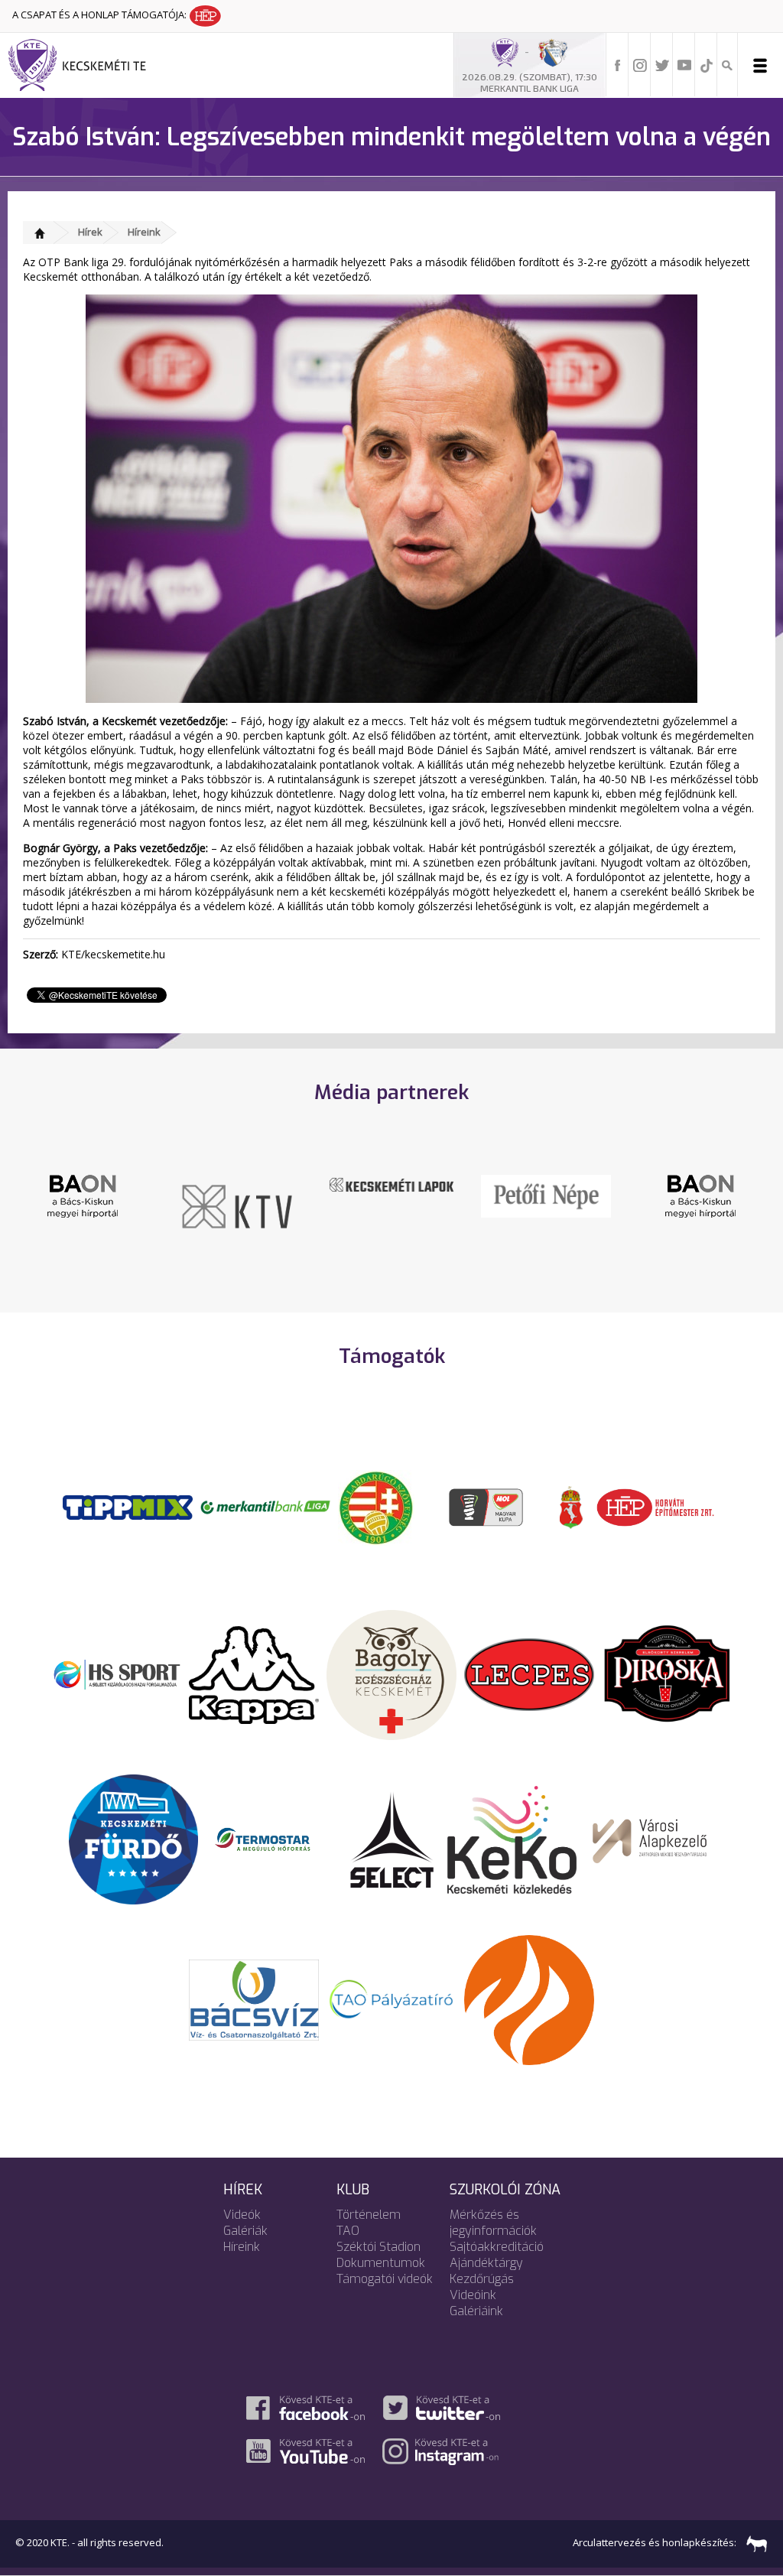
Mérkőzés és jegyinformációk (493, 2223)
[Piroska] (667, 1673)
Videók (242, 2215)
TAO (348, 2231)
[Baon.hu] (548, 1195)
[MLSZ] (376, 1506)
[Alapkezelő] (650, 1839)
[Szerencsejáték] (128, 1506)
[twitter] (662, 64)
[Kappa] (254, 1673)
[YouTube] (684, 64)
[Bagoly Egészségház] (391, 1673)
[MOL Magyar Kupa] (487, 1506)
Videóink (473, 2295)
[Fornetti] (529, 1999)
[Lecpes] (529, 1673)
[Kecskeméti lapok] (239, 1183)
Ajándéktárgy (486, 2263)
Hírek (90, 232)
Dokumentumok (381, 2263)
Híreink (144, 232)
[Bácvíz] (254, 1999)
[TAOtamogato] (391, 1999)
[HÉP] (655, 1506)
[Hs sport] (116, 1673)
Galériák (245, 2231)
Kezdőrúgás (482, 2279)
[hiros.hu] (703, 1195)
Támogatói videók (385, 2279)
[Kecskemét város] (571, 1506)
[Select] (392, 1839)
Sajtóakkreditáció (497, 2247)
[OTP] (265, 1506)
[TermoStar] (271, 1839)
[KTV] (85, 1205)
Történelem (369, 2215)
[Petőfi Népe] (394, 1195)
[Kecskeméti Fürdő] (134, 1839)
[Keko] (512, 1839)
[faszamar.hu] (753, 2543)
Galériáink (476, 2311)
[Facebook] (618, 64)
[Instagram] (640, 64)
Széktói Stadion (379, 2247)
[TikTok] (707, 64)
